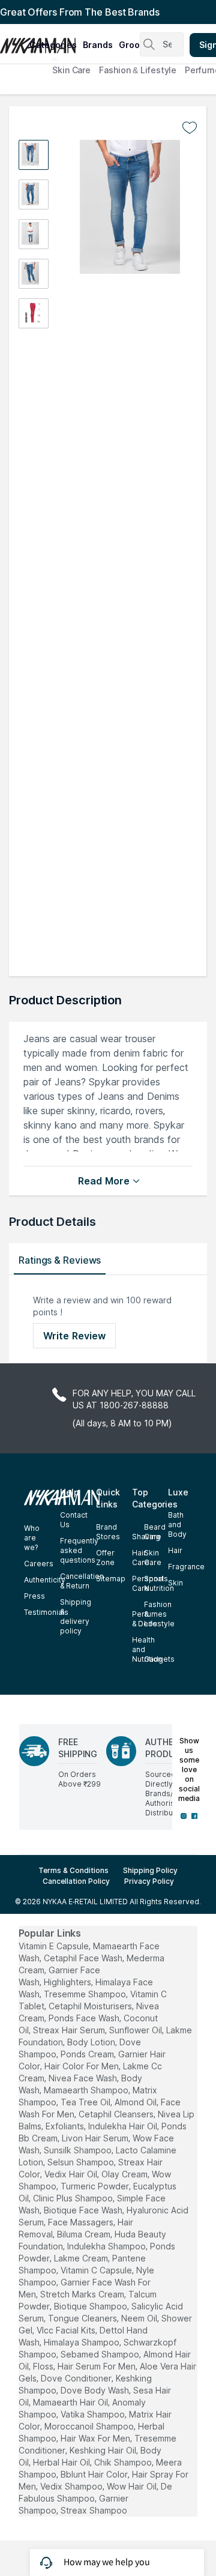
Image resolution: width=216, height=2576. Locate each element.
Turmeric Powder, (96, 2186)
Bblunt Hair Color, (95, 2474)
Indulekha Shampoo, (107, 2246)
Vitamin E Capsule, (55, 1946)
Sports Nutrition (159, 1583)
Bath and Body (177, 1525)
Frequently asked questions (79, 1550)
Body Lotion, (92, 2042)
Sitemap (111, 1579)
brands (98, 45)
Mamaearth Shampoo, (87, 2090)
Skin (175, 1583)
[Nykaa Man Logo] (13, 41)
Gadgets (159, 1659)
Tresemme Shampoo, (86, 1994)
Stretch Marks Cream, (83, 2294)
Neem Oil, (140, 2318)
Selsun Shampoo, (82, 2162)
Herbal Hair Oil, (62, 2462)
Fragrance (186, 1567)
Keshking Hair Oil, (104, 2450)
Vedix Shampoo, (72, 2486)
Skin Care (71, 70)
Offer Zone (105, 1558)
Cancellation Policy (76, 1881)
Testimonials (46, 1612)
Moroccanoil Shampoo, (90, 2426)
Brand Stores (108, 1532)
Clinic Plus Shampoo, (74, 2198)
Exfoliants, (66, 2126)
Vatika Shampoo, (94, 2414)
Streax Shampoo (94, 2510)
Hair (175, 1550)
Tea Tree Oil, (86, 2102)
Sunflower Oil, (136, 2030)
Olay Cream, (125, 2174)
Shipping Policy (150, 1870)
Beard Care (155, 1532)
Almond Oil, (136, 2102)
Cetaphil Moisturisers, (91, 2006)
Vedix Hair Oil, (72, 2174)
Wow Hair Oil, (133, 2486)
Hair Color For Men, (82, 2066)
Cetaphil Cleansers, (117, 2114)
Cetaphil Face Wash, (84, 1958)
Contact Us (74, 1520)
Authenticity (45, 1580)
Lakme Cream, (82, 2258)
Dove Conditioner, (77, 2378)
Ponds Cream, (88, 2054)
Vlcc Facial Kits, (67, 2330)
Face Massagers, (82, 2222)
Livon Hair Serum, (96, 2138)
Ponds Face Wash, (85, 2018)
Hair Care (141, 1558)
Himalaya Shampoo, (82, 2342)
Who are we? (32, 1538)
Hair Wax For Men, (96, 2438)
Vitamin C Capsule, (97, 2270)
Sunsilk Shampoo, (79, 2150)
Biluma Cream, (85, 2234)
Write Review (74, 1336)
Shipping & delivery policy (76, 1616)
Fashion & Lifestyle (138, 70)
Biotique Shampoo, (91, 2306)
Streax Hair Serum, (70, 2030)
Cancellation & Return (82, 1581)
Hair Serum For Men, (97, 2366)
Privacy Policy (149, 1881)
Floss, (44, 2366)
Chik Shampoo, (124, 2462)
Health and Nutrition (147, 1649)
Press (34, 1596)
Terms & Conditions (73, 1870)
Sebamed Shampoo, (101, 2354)
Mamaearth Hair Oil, (71, 2402)
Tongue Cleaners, (83, 2318)
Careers (39, 1564)
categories (53, 45)
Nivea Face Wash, (84, 2078)
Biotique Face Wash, (84, 2210)
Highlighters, (68, 1982)
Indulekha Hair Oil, (124, 2126)
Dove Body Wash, (96, 2390)
